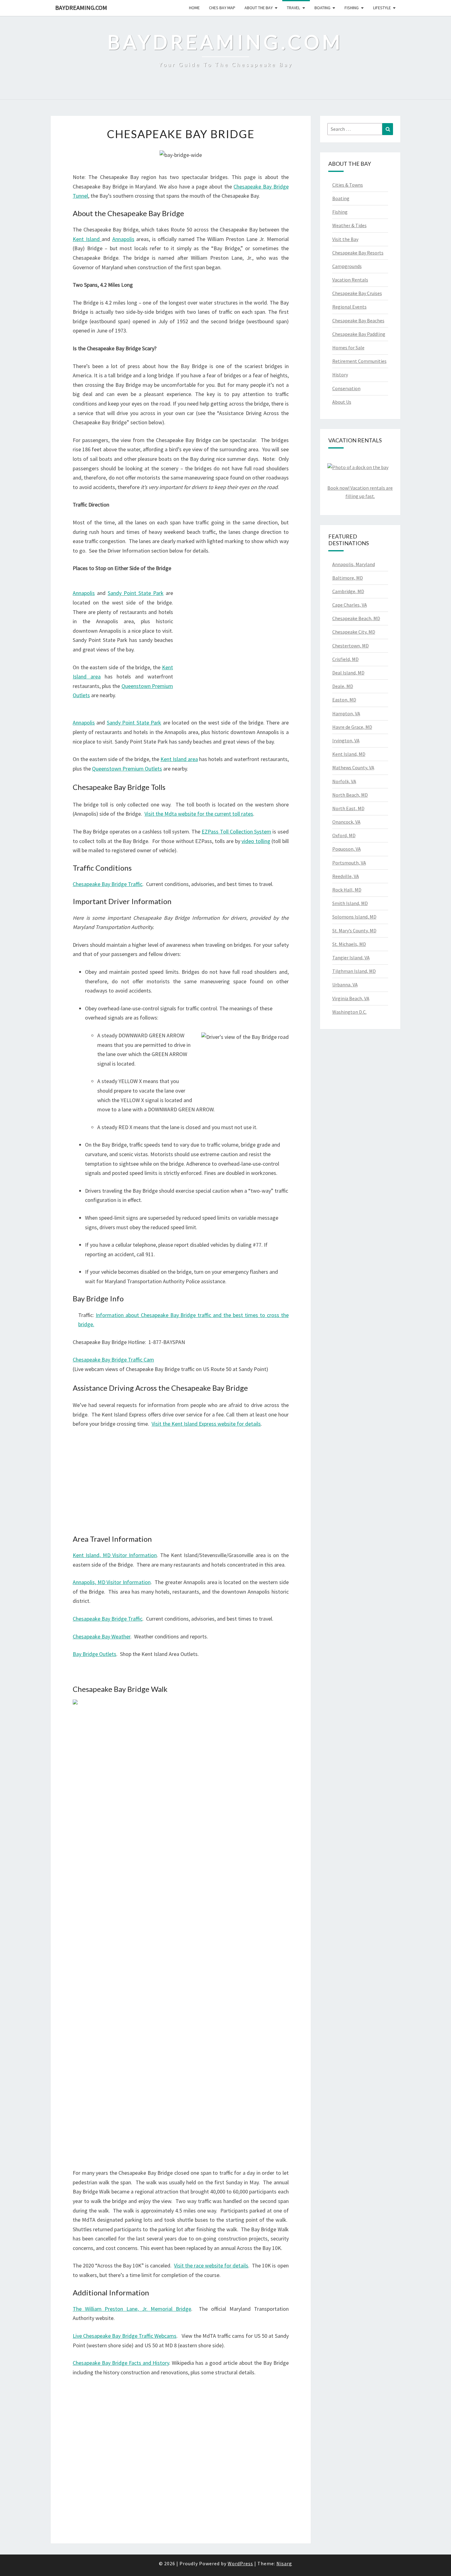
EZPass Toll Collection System (236, 831)
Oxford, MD (344, 835)
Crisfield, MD (345, 659)
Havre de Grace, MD (352, 727)
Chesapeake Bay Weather (102, 1636)
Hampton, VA (346, 713)
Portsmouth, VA (349, 863)
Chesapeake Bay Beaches (358, 321)
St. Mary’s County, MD (354, 931)
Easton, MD (344, 700)
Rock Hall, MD (347, 890)
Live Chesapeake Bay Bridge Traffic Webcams (125, 2336)
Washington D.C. (349, 1012)
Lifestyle (382, 8)
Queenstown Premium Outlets (127, 769)
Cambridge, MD (348, 591)
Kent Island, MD (349, 754)
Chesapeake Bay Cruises (357, 293)
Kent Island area (179, 759)
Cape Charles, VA (350, 605)
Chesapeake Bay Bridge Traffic (108, 884)
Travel (293, 8)
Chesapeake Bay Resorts (358, 253)
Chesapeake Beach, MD (356, 618)
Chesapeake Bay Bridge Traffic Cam (113, 1360)
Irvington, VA (346, 740)
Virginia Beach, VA (351, 998)
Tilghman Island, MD (354, 971)
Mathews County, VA (353, 767)
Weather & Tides (349, 225)
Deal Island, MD (348, 673)
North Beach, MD (350, 795)
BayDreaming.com (81, 8)
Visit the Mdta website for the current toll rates (199, 814)
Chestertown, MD (351, 646)
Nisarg (284, 2563)
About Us (342, 402)
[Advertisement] (236, 645)
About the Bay (259, 8)
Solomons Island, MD (354, 917)
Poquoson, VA (347, 849)
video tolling (256, 841)
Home (194, 8)
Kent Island (87, 239)
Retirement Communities (359, 361)
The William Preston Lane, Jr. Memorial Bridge (132, 2309)
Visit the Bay (345, 239)
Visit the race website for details (211, 2265)
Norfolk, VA (344, 781)
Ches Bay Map (222, 8)
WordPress (240, 2563)
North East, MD (348, 808)
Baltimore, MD (348, 578)
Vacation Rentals (350, 280)
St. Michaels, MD (349, 944)
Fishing (352, 8)
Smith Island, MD (350, 903)
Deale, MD (343, 686)
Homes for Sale (348, 348)
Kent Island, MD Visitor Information (115, 1555)
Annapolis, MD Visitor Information (112, 1582)
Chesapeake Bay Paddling (359, 334)
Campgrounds (347, 266)
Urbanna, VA (345, 985)
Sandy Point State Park (136, 593)
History (340, 375)
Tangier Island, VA (351, 958)
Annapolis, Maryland (354, 564)
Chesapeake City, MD (354, 632)
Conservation (346, 388)
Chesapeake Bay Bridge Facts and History (121, 2363)
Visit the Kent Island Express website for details (206, 1424)
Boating (322, 8)
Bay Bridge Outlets (94, 1654)
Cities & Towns (348, 185)
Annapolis (123, 239)
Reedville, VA (346, 876)
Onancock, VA (346, 822)
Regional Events (349, 307)
